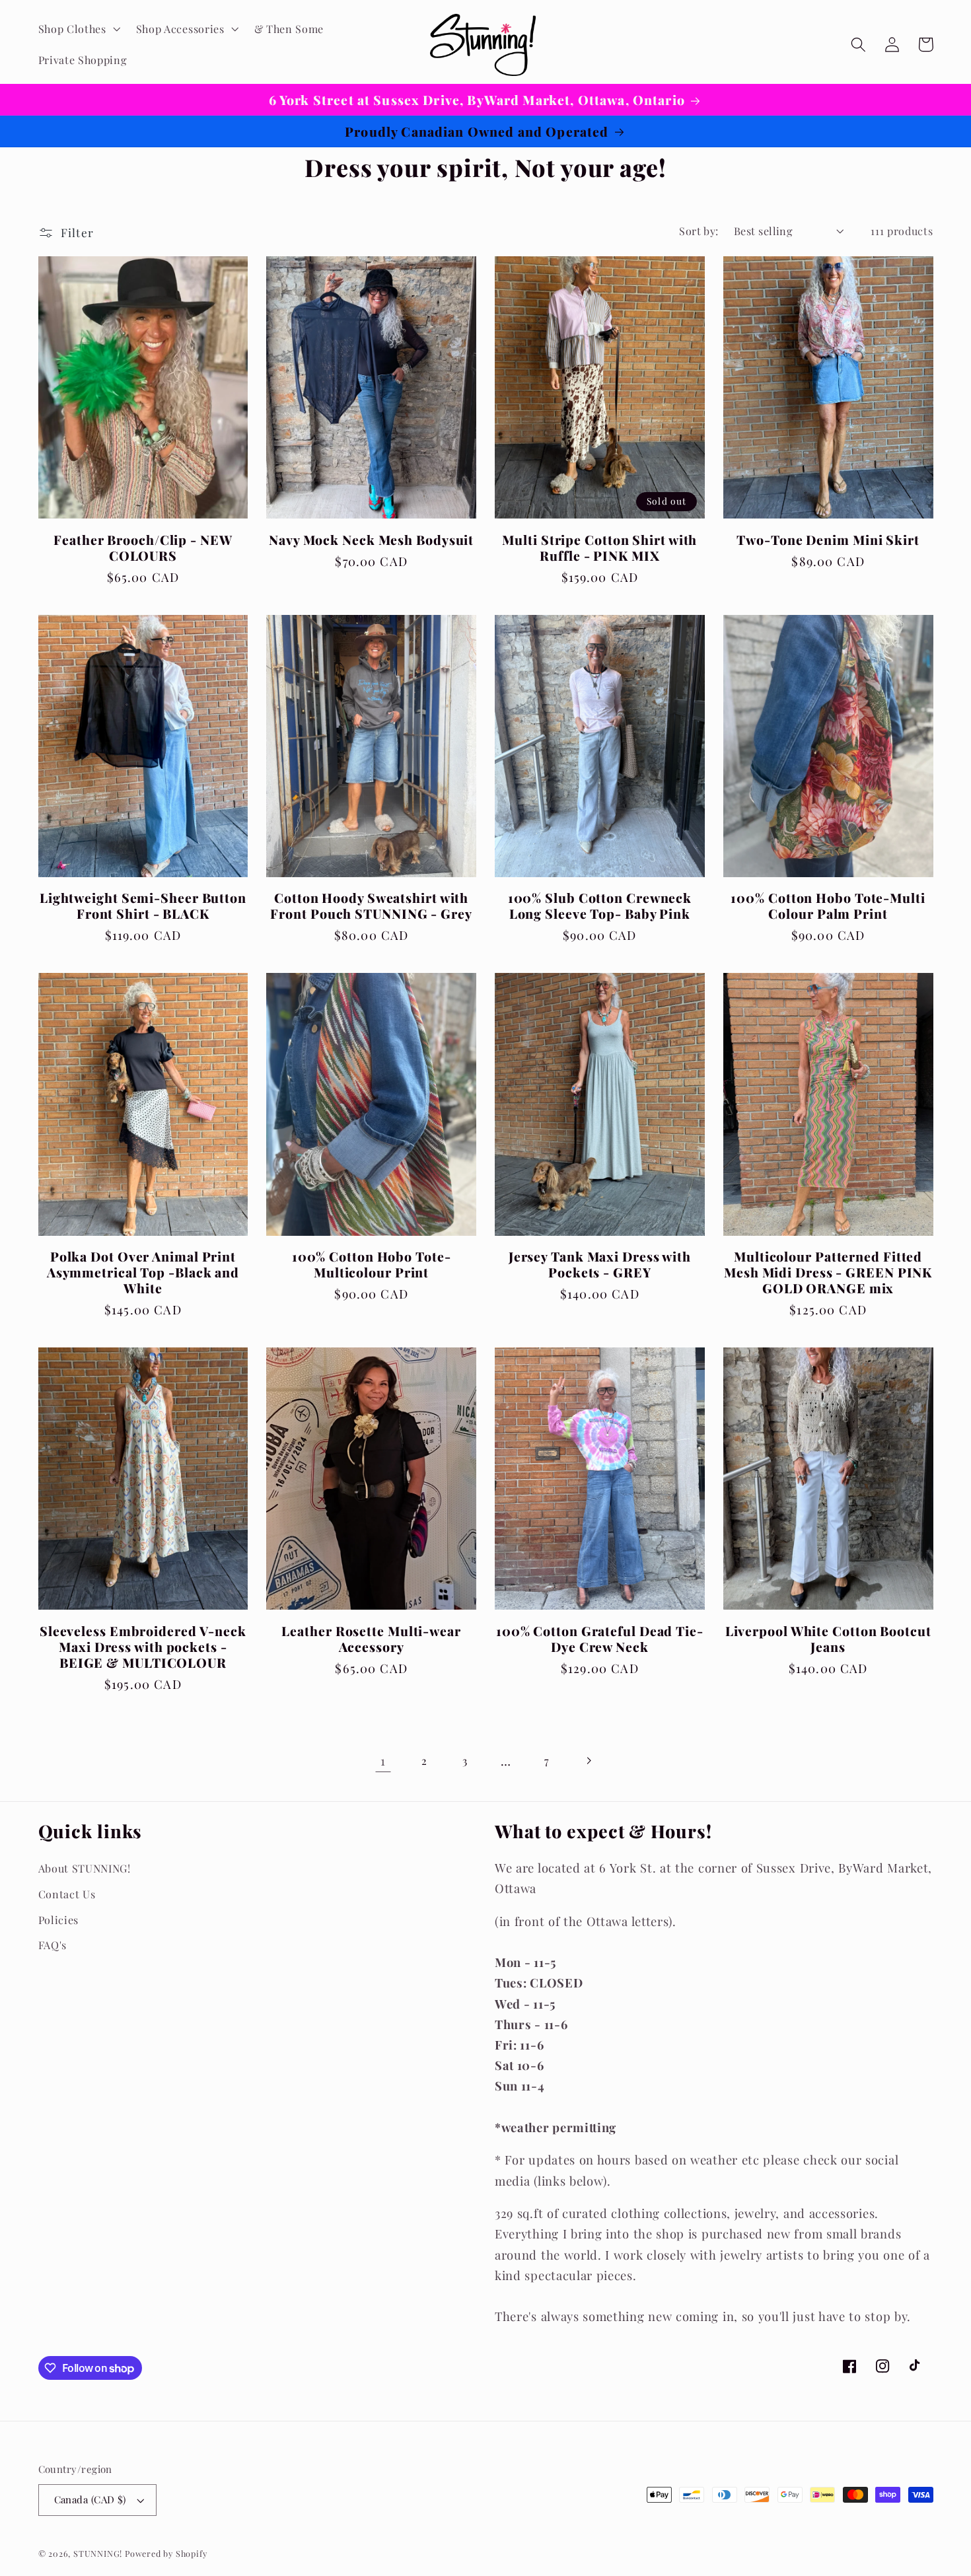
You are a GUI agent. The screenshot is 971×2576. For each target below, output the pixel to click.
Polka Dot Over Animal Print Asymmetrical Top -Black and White (143, 1272)
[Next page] (588, 1761)
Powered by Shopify (166, 2553)
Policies (59, 1920)
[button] (78, 29)
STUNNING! (99, 2553)
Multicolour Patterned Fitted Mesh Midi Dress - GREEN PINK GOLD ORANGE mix (828, 1272)
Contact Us (67, 1894)
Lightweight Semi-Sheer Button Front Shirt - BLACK (143, 906)
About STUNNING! (85, 1868)
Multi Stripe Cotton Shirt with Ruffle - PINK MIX (599, 548)
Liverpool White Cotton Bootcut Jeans (828, 1639)
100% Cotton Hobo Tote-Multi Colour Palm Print (828, 906)
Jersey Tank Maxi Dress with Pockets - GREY (600, 1264)
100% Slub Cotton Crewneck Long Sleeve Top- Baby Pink (600, 906)
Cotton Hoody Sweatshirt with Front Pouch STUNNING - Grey (371, 906)
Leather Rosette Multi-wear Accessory (371, 1639)
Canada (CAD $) (90, 2499)
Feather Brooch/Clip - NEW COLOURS (143, 548)
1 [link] (383, 1761)
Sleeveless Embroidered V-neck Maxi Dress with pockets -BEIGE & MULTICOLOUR (143, 1647)
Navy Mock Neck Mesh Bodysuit (371, 540)
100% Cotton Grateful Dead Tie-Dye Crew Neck (600, 1639)
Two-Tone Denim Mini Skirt (828, 540)
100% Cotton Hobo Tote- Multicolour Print (372, 1264)
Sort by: (699, 231)
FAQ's (53, 1945)
